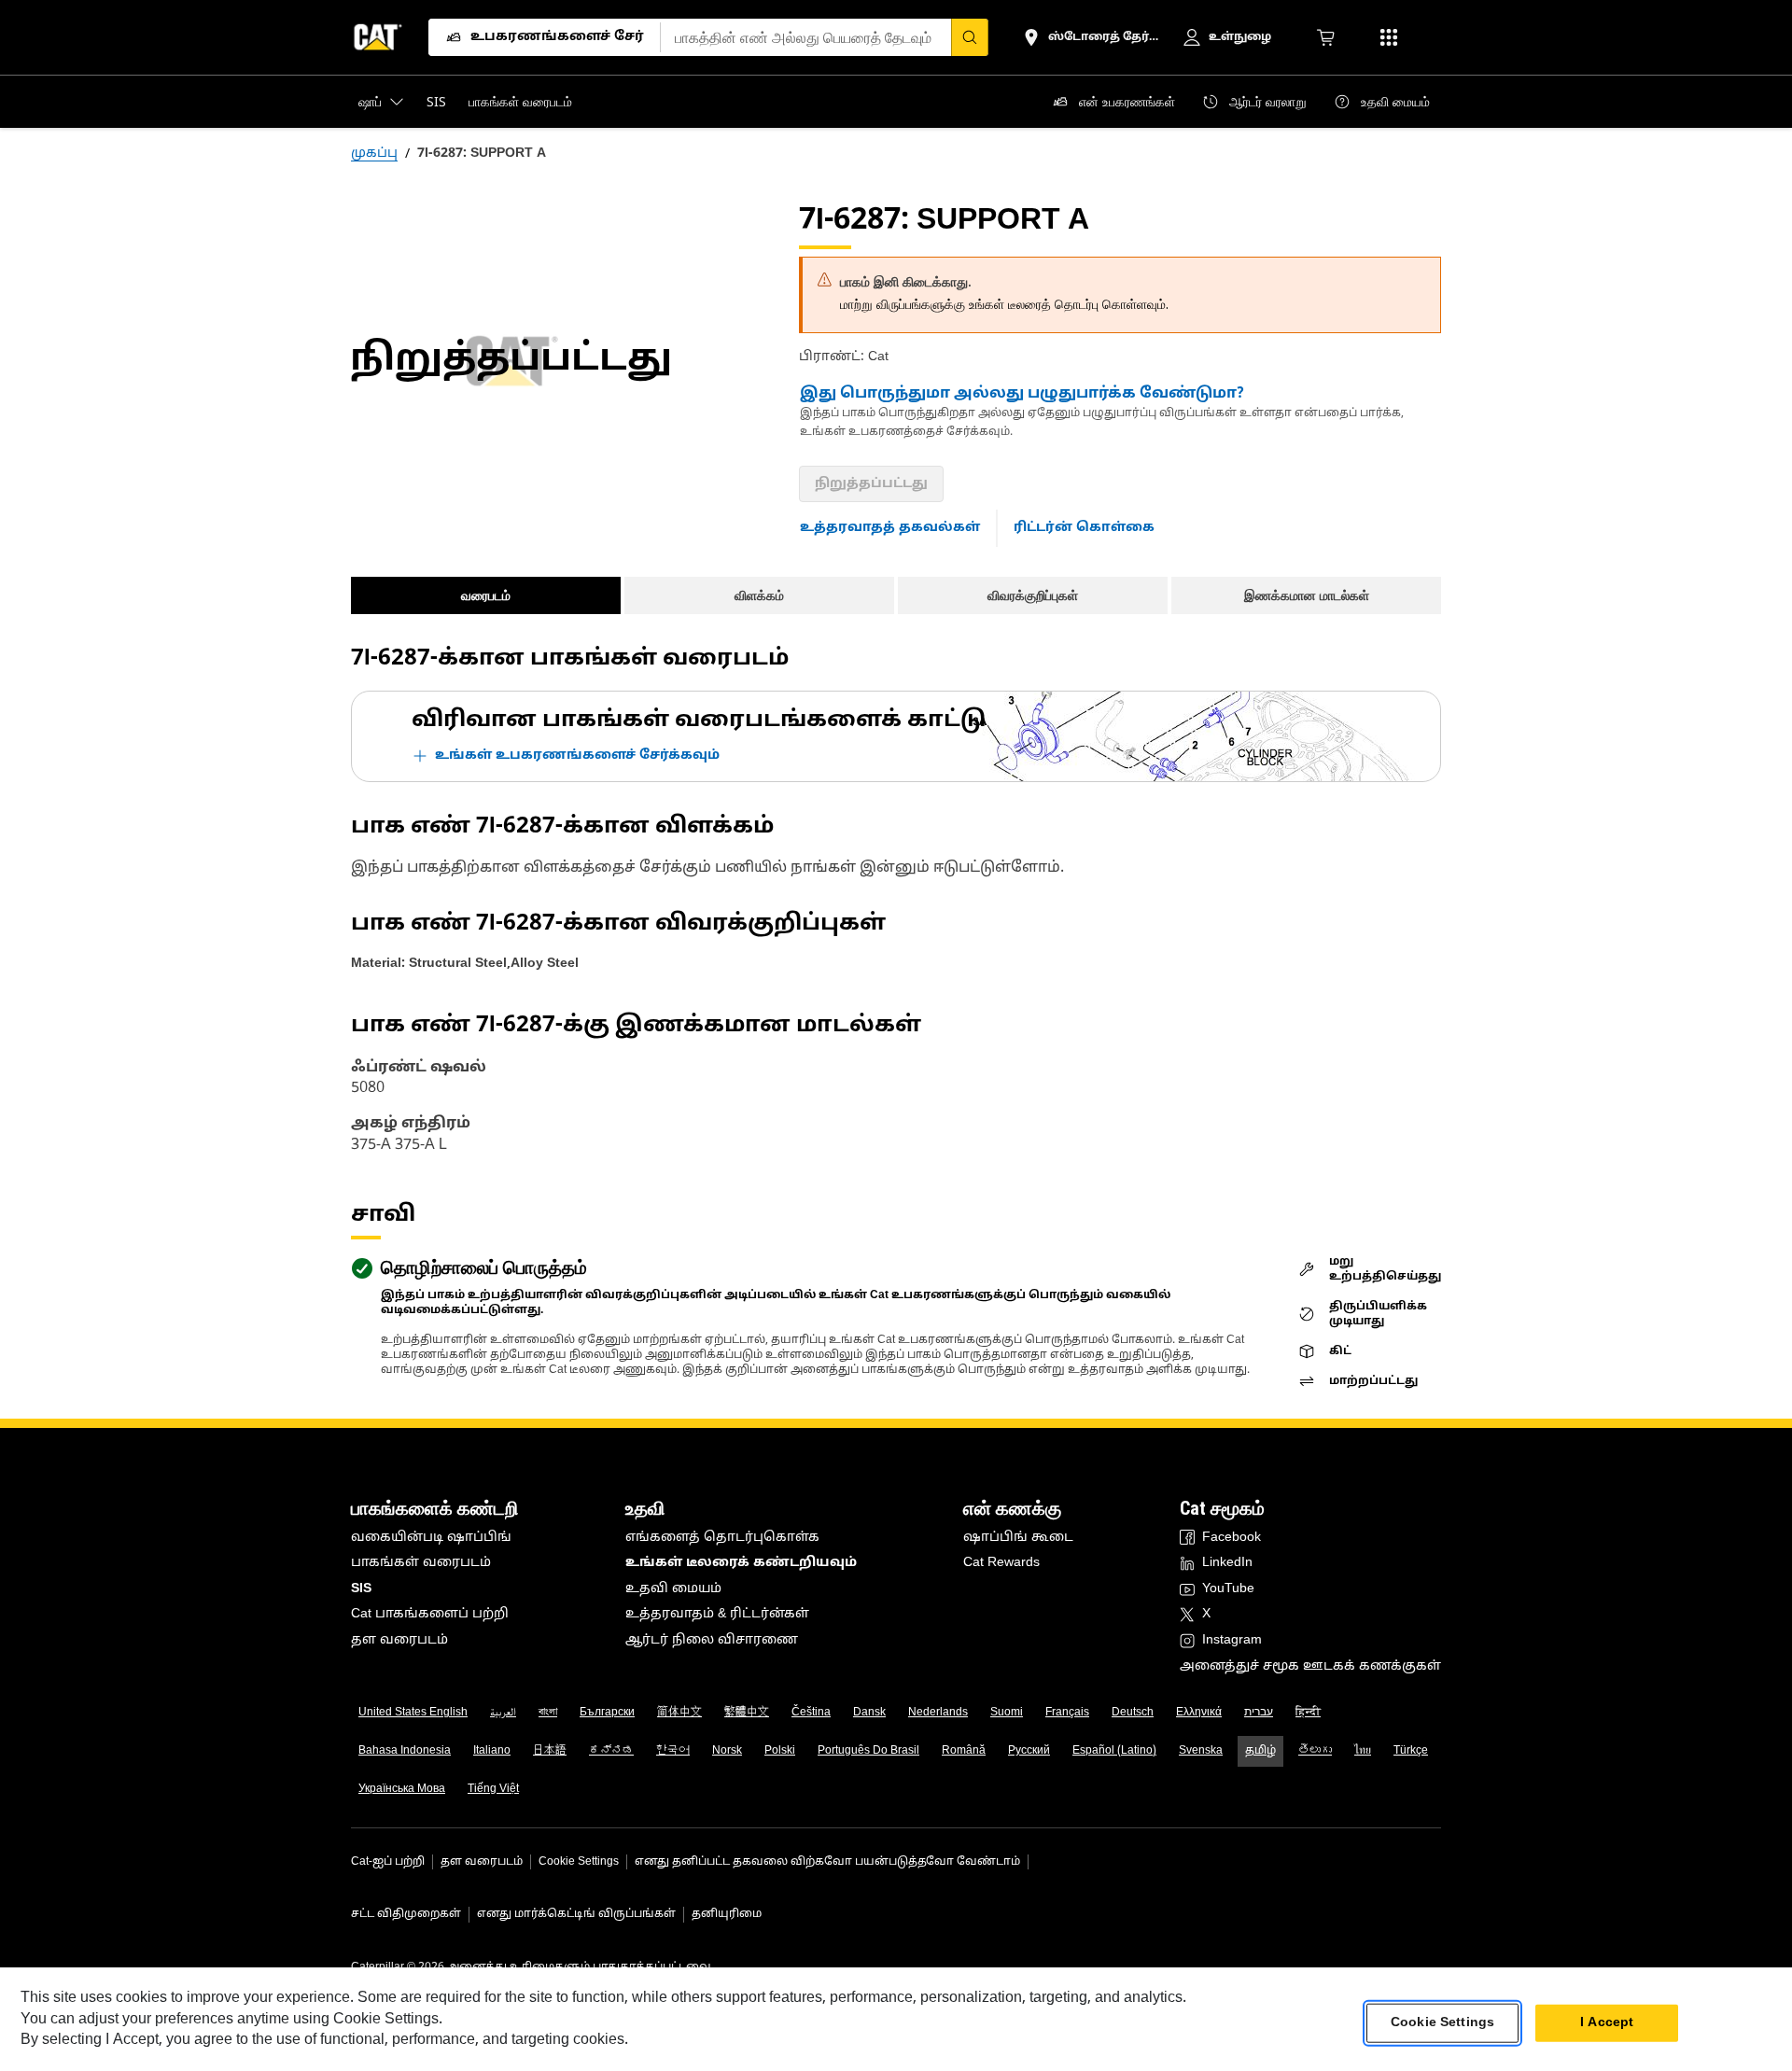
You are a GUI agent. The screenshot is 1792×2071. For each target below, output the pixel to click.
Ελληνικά (1199, 1713)
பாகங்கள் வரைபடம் (421, 1563)
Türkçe (1411, 1751)
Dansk (869, 1713)
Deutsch (1133, 1713)
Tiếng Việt (493, 1789)
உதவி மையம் (673, 1589)
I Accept (1607, 2023)
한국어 (673, 1751)
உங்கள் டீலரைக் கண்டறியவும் (741, 1563)
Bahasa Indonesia (405, 1751)
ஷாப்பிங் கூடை (1018, 1538)
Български (607, 1713)
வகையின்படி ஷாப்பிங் (431, 1538)
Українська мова (402, 1789)
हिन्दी (1308, 1713)
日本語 (550, 1751)
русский (1029, 1751)
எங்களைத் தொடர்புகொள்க (722, 1538)
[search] (970, 37)
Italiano (492, 1751)
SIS (361, 1589)
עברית (1259, 1713)
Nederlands (938, 1713)
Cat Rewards (1001, 1563)
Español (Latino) (1114, 1751)
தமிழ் (1260, 1751)
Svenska (1201, 1751)
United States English (413, 1713)
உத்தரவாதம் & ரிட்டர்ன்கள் (717, 1614)
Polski (780, 1751)
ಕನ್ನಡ (611, 1751)
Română (964, 1751)
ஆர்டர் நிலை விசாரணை (712, 1640)
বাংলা (548, 1713)
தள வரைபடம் (399, 1640)
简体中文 (679, 1713)
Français (1067, 1713)
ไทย (1363, 1751)
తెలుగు (1315, 1751)
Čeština (811, 1713)
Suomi (1007, 1713)
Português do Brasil (868, 1751)
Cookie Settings (579, 1862)
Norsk (727, 1751)
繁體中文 (747, 1713)
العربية (503, 1713)
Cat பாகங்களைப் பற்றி (430, 1614)
